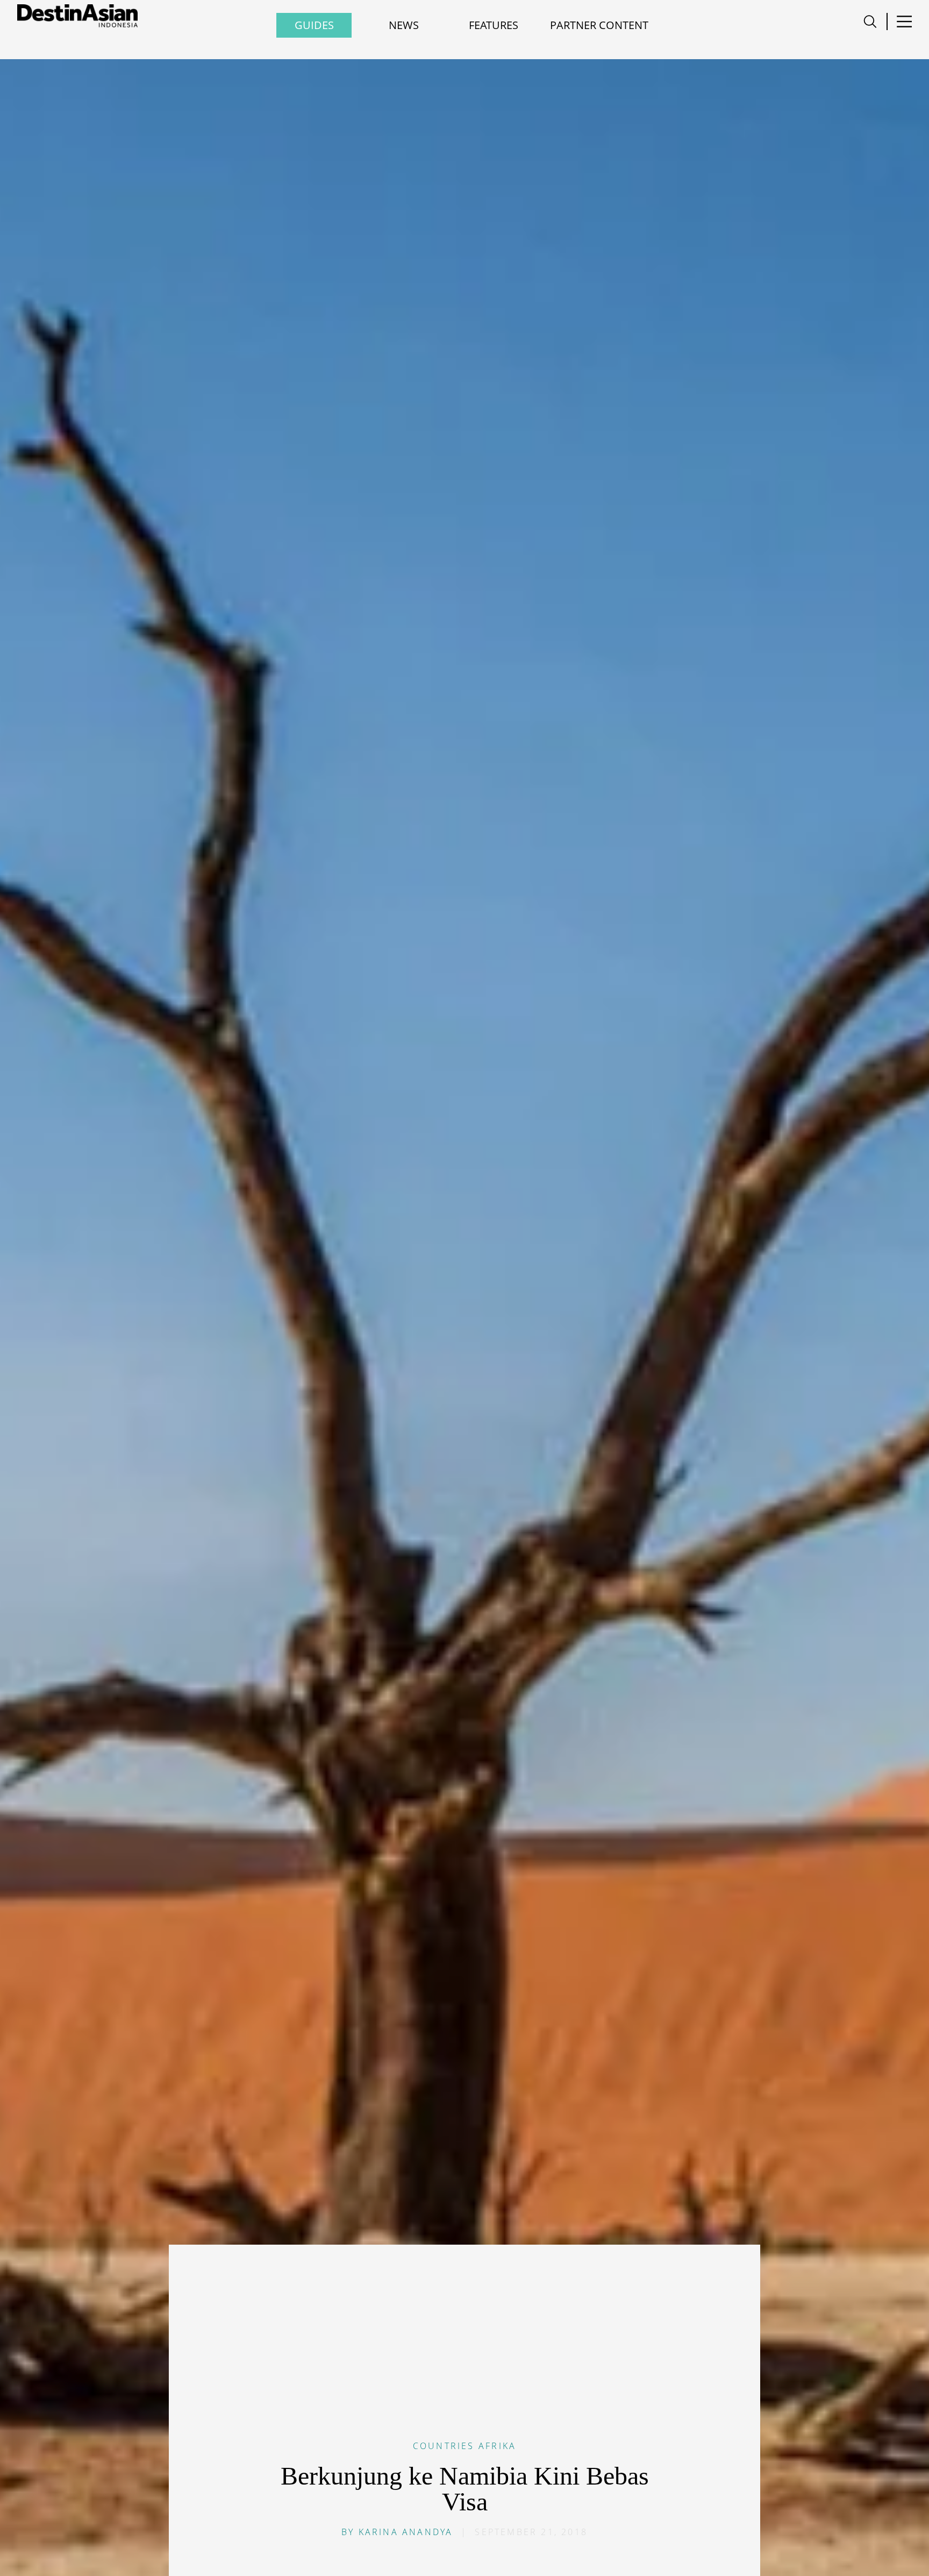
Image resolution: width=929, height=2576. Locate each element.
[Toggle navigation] (870, 22)
